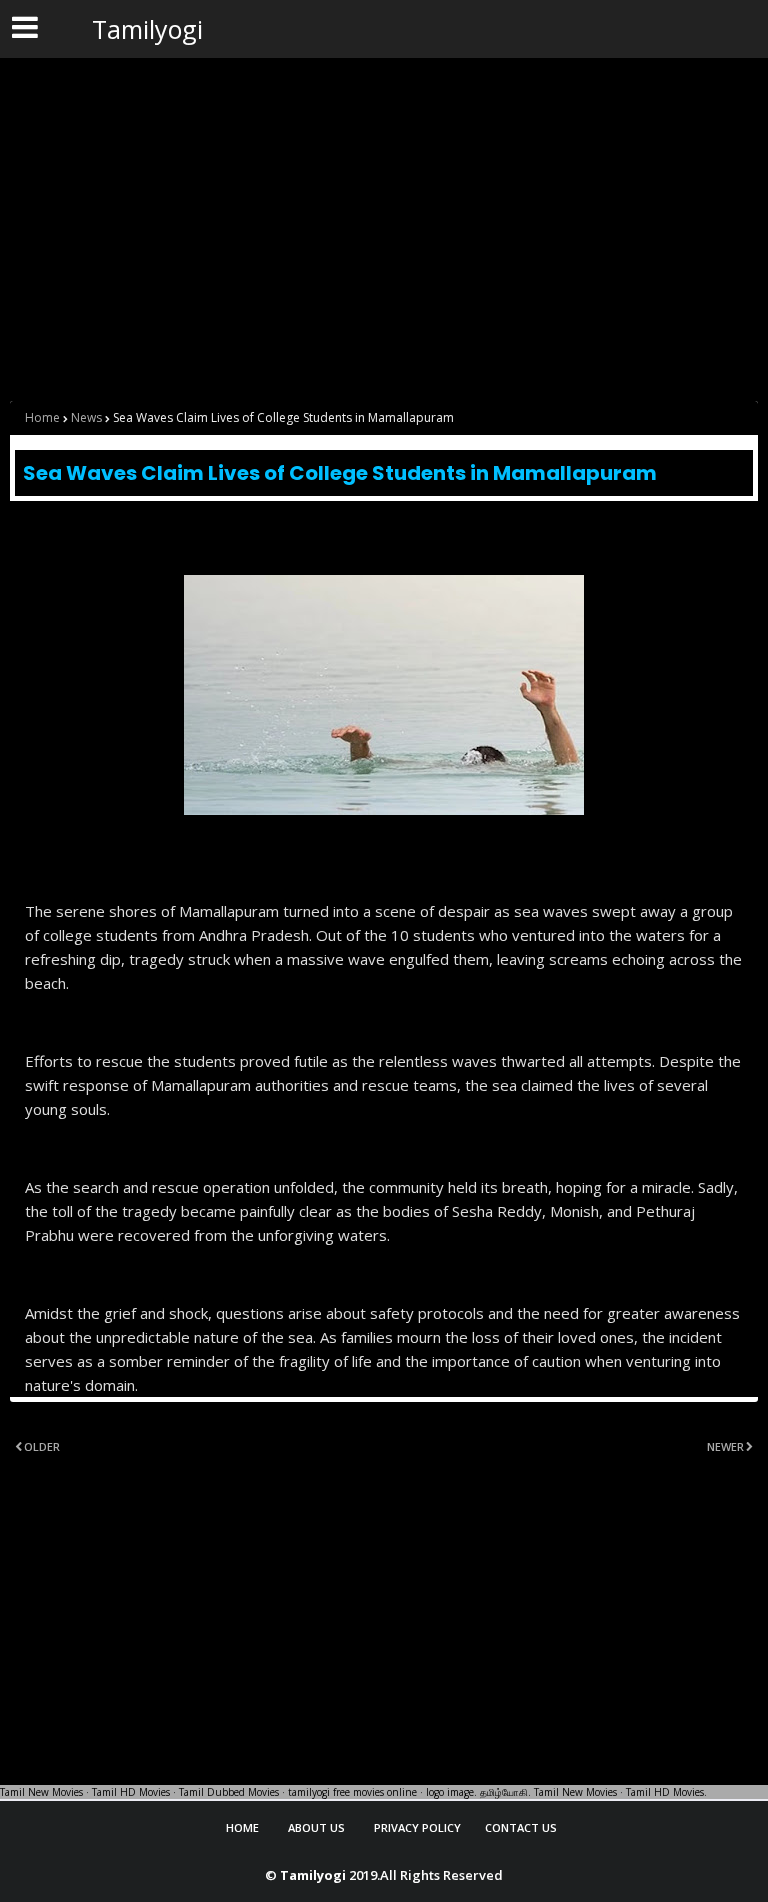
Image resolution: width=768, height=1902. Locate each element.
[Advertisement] (384, 202)
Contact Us (521, 1827)
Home (42, 417)
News (86, 417)
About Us (316, 1827)
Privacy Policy (417, 1827)
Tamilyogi (147, 29)
